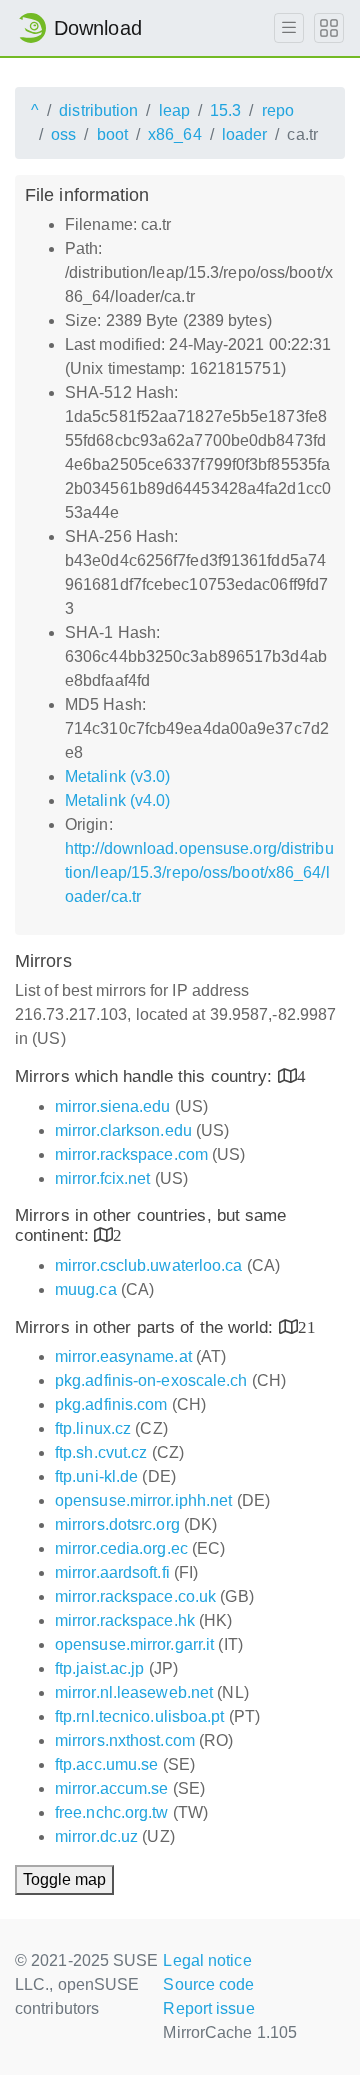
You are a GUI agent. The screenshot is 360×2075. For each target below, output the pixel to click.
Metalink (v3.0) (118, 776)
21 (307, 1326)
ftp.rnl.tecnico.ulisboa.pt (140, 1716)
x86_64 (175, 134)
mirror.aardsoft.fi (112, 1572)
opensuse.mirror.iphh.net (143, 1500)
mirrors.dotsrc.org (117, 1524)
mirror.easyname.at (123, 1356)
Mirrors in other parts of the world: (147, 1327)
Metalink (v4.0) (118, 800)
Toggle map (64, 1879)
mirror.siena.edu (113, 1106)
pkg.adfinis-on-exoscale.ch (151, 1380)
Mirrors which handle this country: (146, 1076)
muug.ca (86, 1289)
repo (278, 110)
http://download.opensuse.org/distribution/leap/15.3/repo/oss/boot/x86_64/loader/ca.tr (199, 872)
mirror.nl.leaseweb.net (134, 1692)
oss (63, 134)
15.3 (225, 110)
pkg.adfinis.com (111, 1404)
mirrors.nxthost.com (125, 1740)
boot (112, 134)
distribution (98, 110)
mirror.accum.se (112, 1788)
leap (174, 110)
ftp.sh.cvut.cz (101, 1452)
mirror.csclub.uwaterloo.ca (149, 1265)
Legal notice (207, 1960)
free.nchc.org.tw (112, 1812)
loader (245, 134)
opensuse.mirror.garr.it (134, 1644)
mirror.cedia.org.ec (121, 1548)
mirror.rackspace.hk (125, 1620)
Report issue (208, 2008)
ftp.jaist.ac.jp (100, 1668)
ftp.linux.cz (93, 1428)
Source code (208, 1984)
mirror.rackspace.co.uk (135, 1596)
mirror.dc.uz (96, 1836)
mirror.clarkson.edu (123, 1130)
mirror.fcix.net (103, 1178)
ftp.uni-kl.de (96, 1476)
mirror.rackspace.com (131, 1154)
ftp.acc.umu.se (106, 1764)
